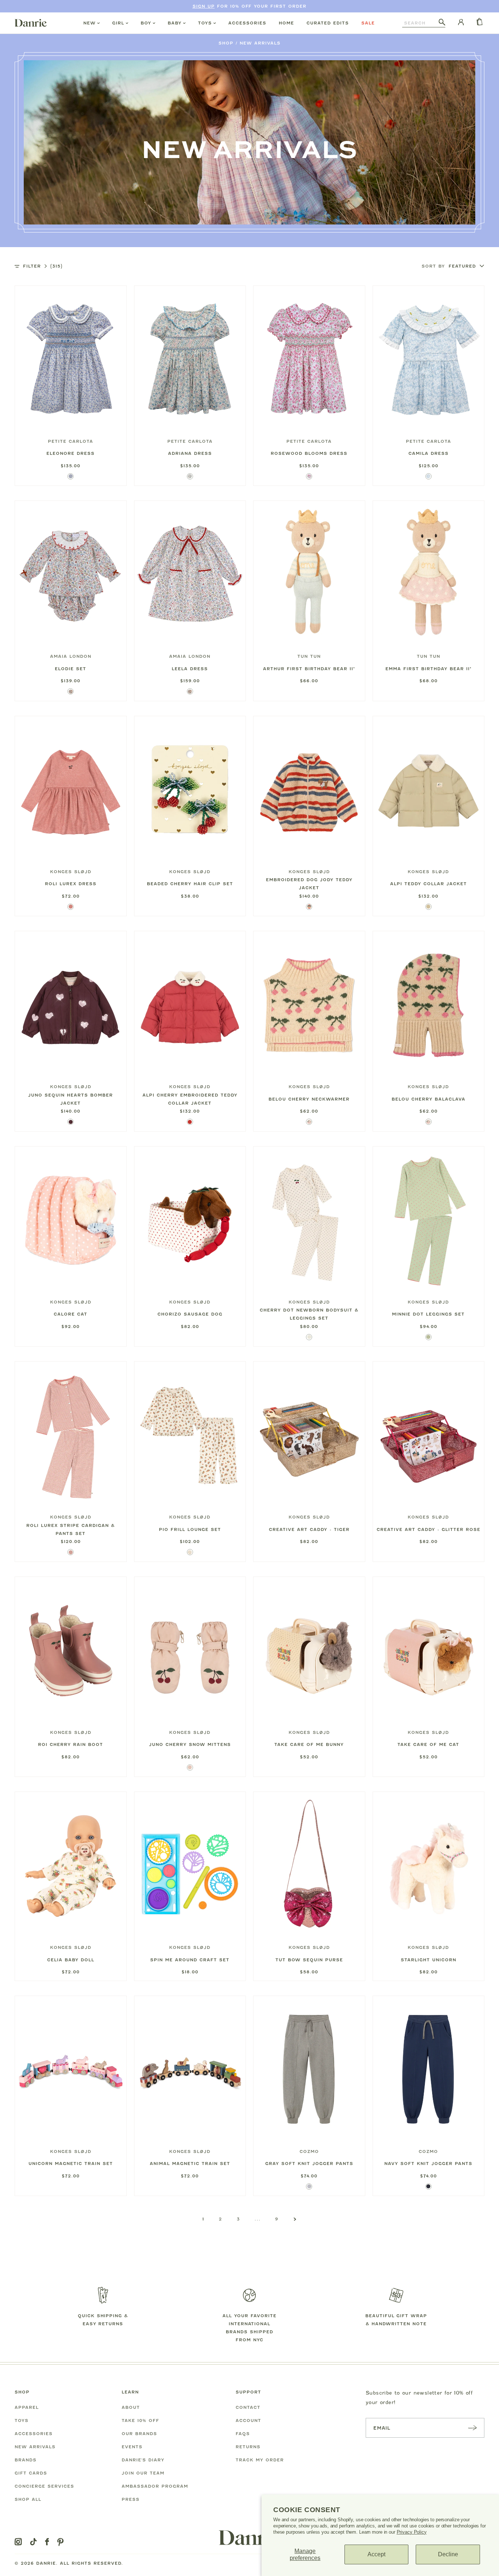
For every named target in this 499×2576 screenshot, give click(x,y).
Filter (43, 266)
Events (132, 2447)
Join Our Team (143, 2473)
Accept (376, 2554)
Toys (205, 23)
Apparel (27, 2407)
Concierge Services (44, 2486)
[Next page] (295, 2219)
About (131, 2407)
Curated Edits (328, 23)
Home (286, 23)
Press (131, 2499)
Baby (175, 23)
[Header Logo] (31, 23)
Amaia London (71, 656)
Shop (226, 43)
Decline (448, 2554)
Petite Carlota (71, 441)
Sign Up (204, 6)
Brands (26, 2460)
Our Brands (139, 2434)
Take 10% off (140, 2420)
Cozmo (309, 2151)
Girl (118, 23)
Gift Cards (31, 2473)
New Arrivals (260, 43)
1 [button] (203, 2219)
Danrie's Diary (143, 2460)
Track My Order (260, 2460)
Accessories (247, 23)
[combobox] (420, 23)
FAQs (243, 2434)
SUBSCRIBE (472, 2428)
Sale (368, 23)
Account (248, 2420)
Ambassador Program (155, 2486)
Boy (146, 23)
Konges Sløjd (71, 872)
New (89, 23)
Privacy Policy (412, 2532)
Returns (248, 2447)
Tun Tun (309, 656)
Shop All (28, 2499)
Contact (248, 2407)
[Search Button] (442, 23)
